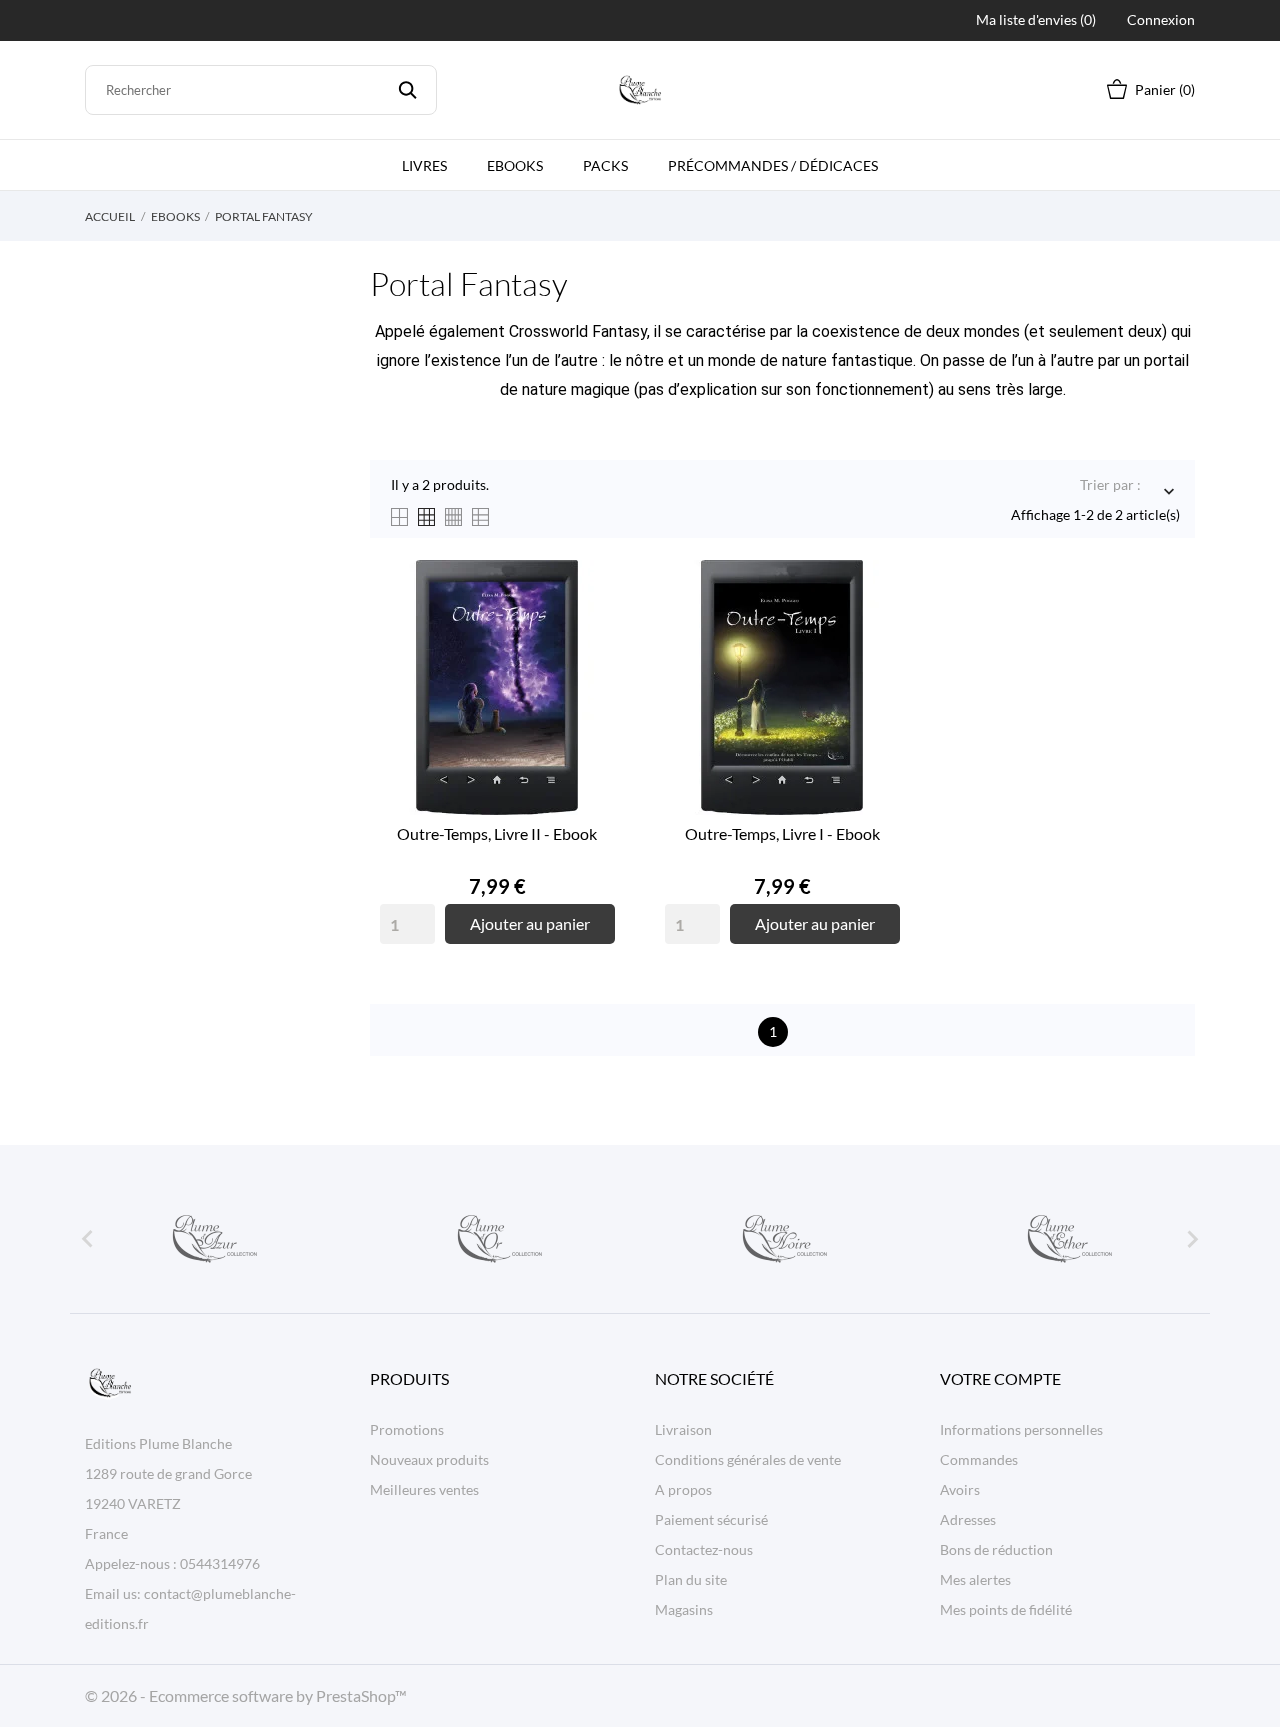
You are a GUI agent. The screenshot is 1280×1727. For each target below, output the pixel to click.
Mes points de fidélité (1006, 1609)
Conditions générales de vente (748, 1459)
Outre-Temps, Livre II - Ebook (497, 833)
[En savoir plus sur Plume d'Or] (498, 1239)
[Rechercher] (407, 90)
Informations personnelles (1021, 1429)
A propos (683, 1489)
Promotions (407, 1429)
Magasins (684, 1609)
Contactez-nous (704, 1549)
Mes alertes (975, 1579)
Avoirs (960, 1489)
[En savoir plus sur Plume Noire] (783, 1239)
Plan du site (691, 1579)
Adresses (968, 1519)
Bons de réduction (996, 1549)
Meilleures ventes (424, 1489)
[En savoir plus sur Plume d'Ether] (1068, 1239)
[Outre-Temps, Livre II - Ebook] (595, 635)
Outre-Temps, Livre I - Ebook (782, 833)
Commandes (979, 1459)
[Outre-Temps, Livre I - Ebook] (880, 635)
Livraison (683, 1429)
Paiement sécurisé (711, 1519)
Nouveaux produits (429, 1459)
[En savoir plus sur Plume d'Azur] (213, 1239)
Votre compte (1000, 1378)
